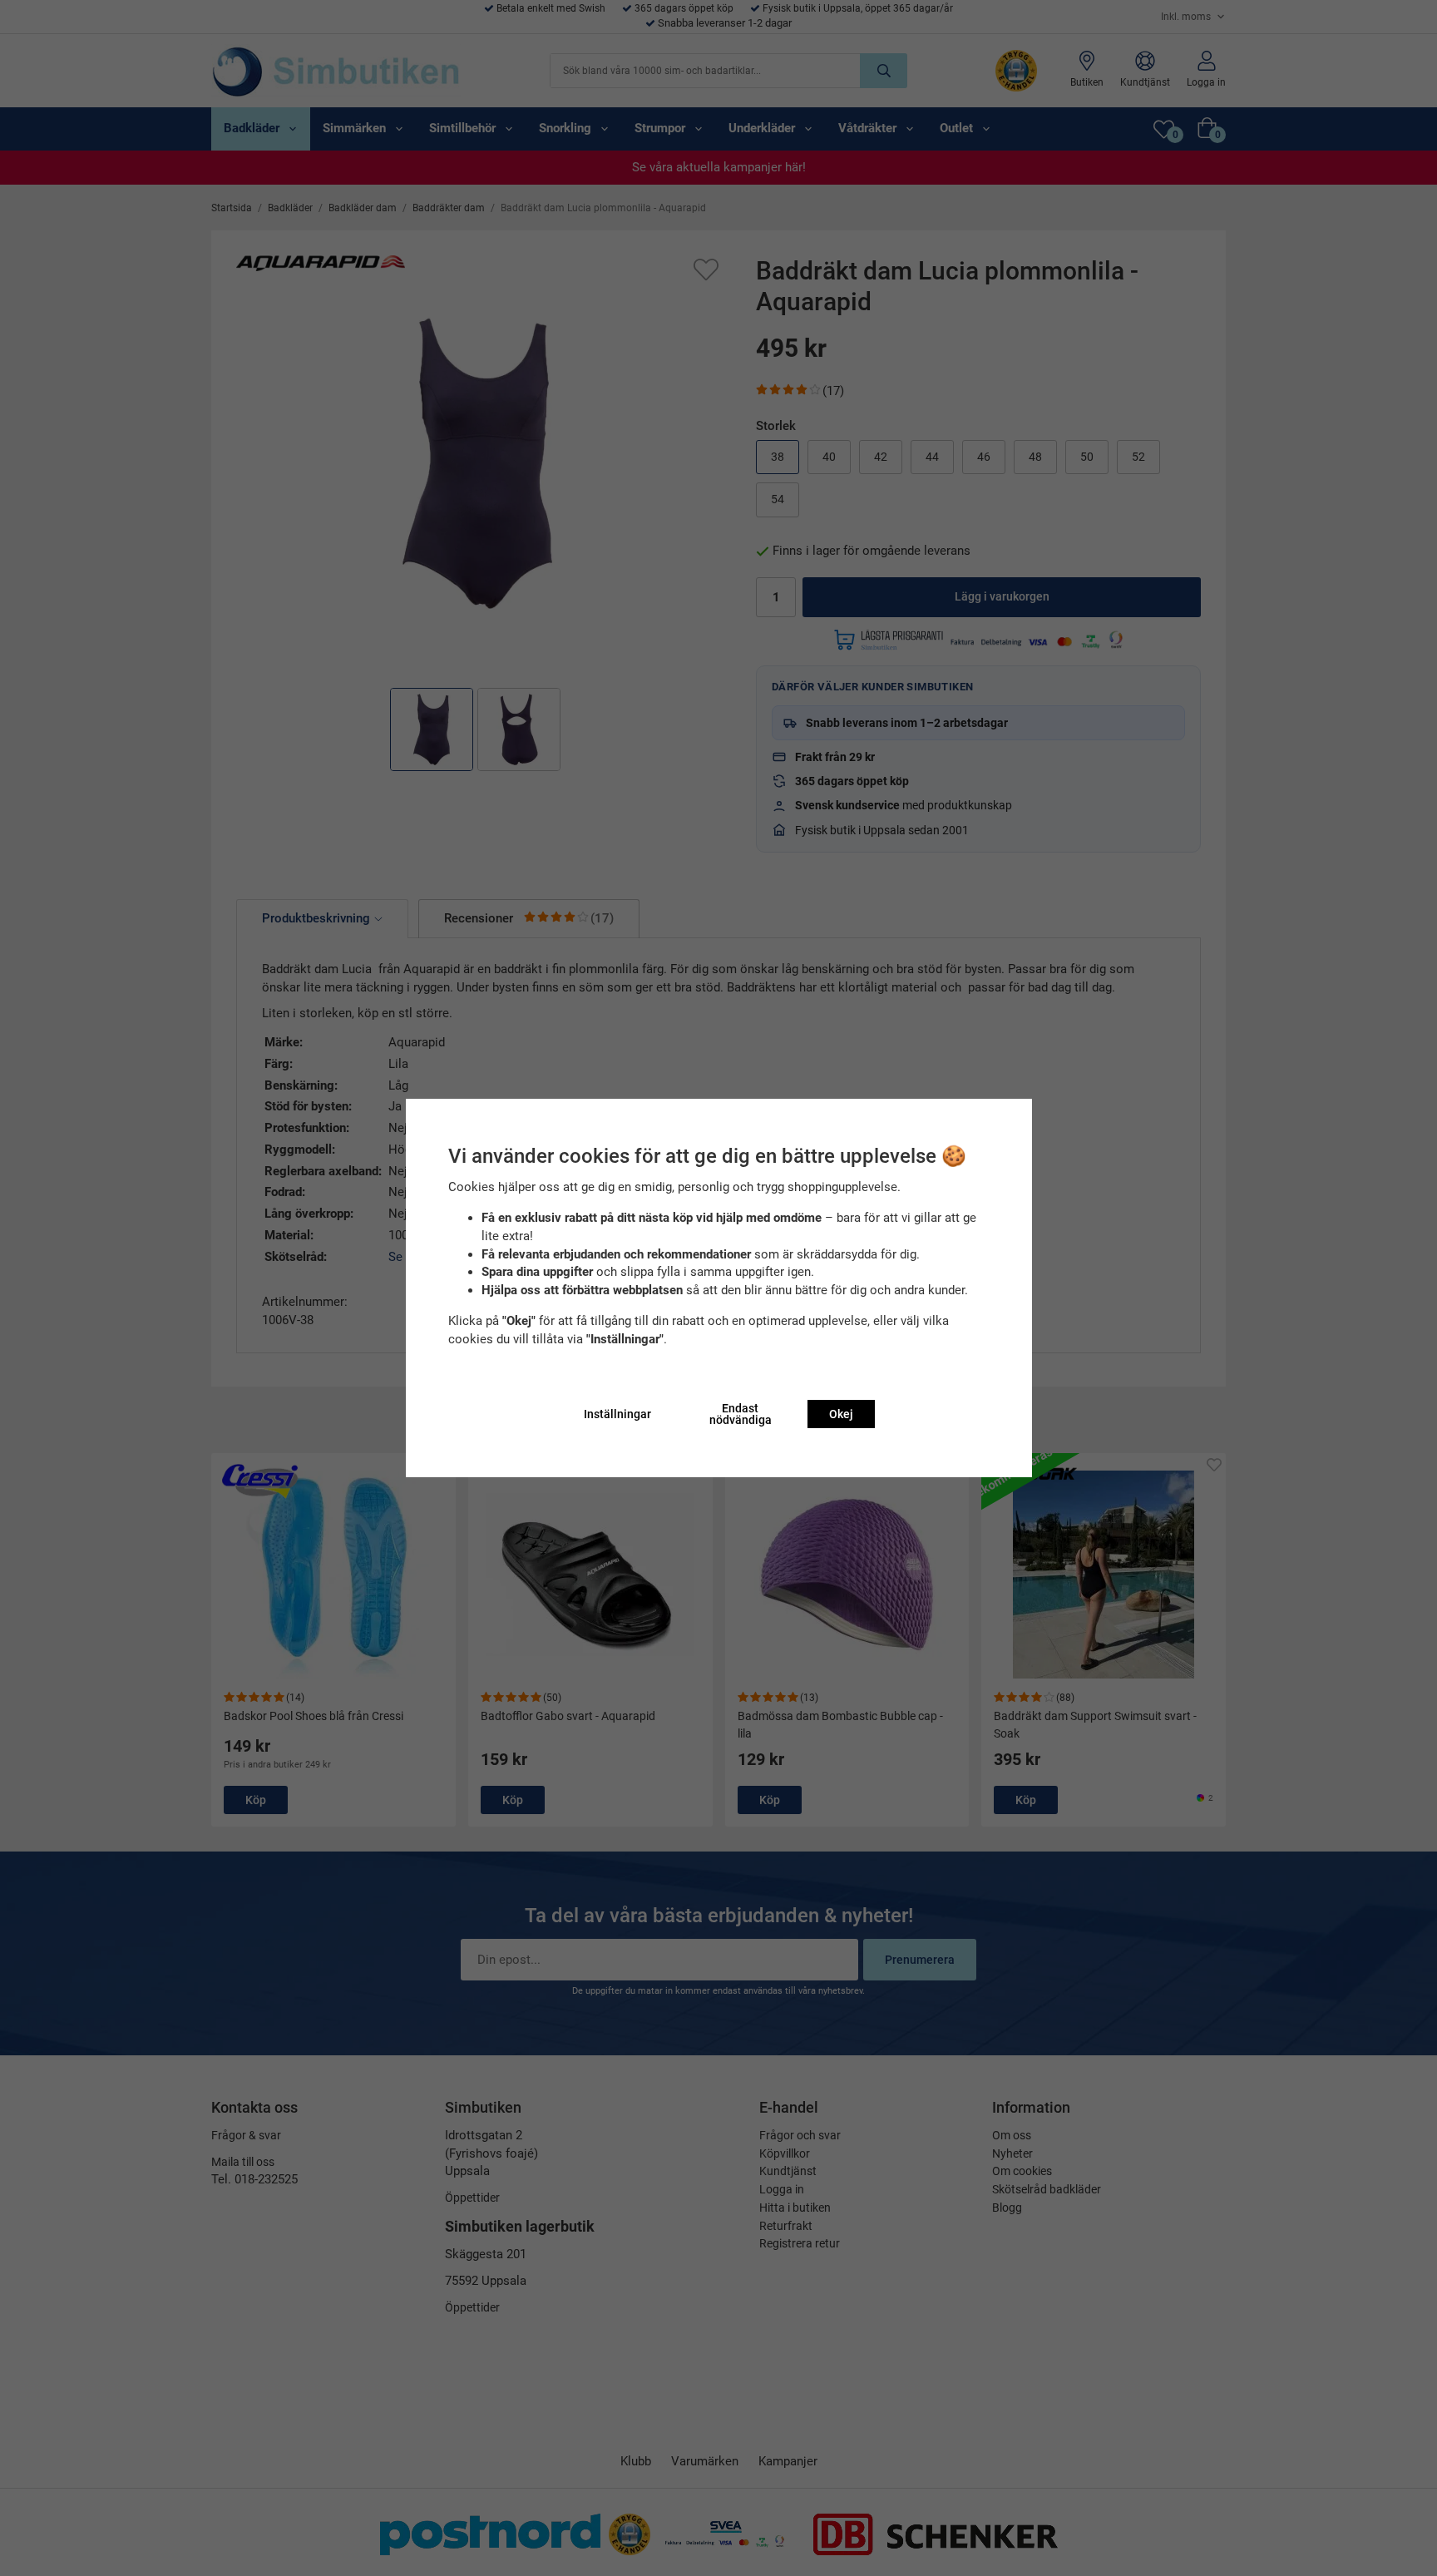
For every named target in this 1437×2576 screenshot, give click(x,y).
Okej (841, 1414)
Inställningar (617, 1414)
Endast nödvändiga (741, 1414)
